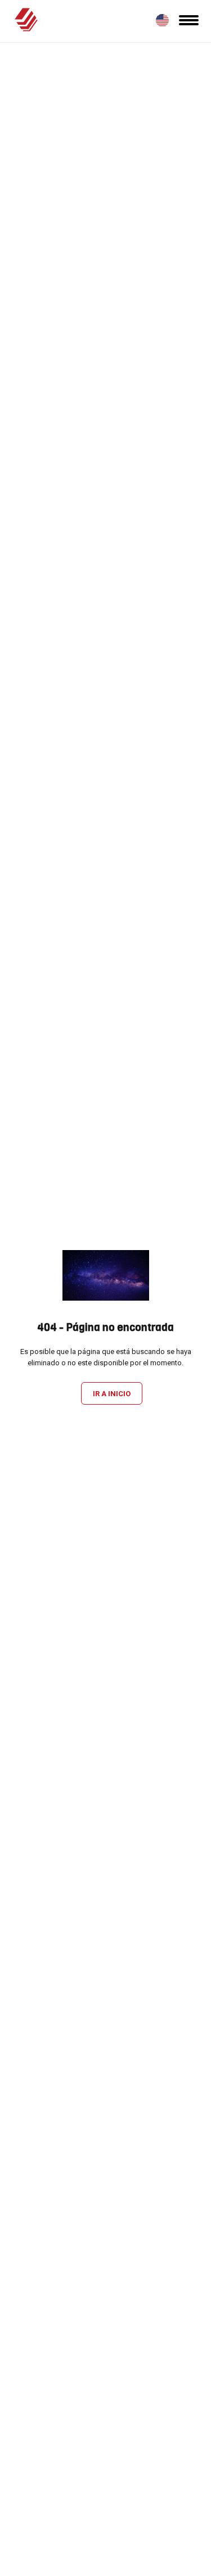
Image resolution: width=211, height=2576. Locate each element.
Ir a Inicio (112, 1394)
